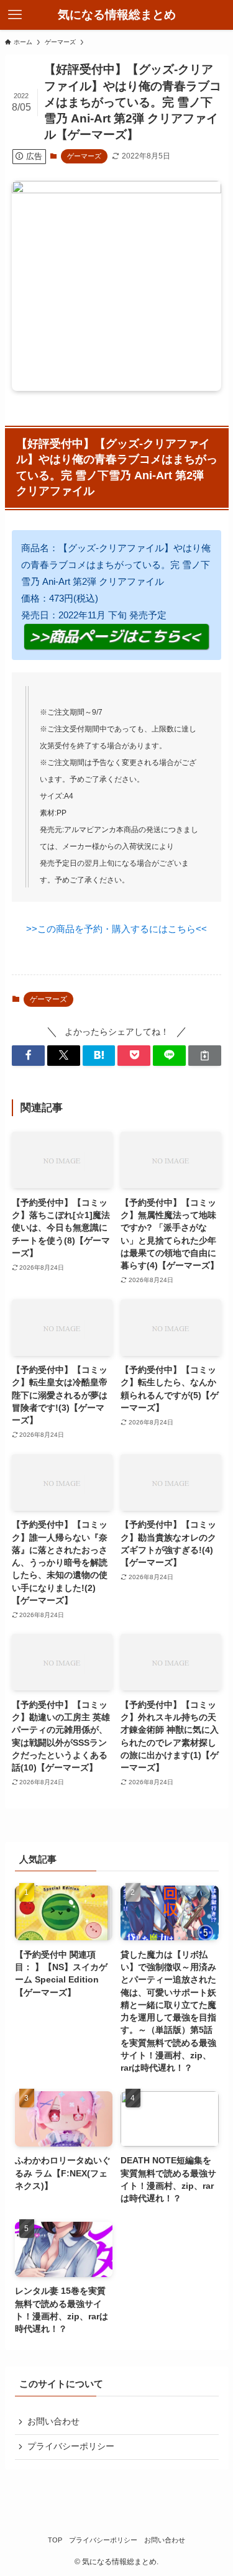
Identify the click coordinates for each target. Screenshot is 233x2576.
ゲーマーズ (84, 156)
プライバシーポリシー (71, 2446)
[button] (28, 1056)
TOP (55, 2540)
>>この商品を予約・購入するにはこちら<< (116, 929)
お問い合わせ (53, 2422)
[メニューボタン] (15, 15)
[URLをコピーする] (205, 1056)
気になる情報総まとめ (117, 15)
